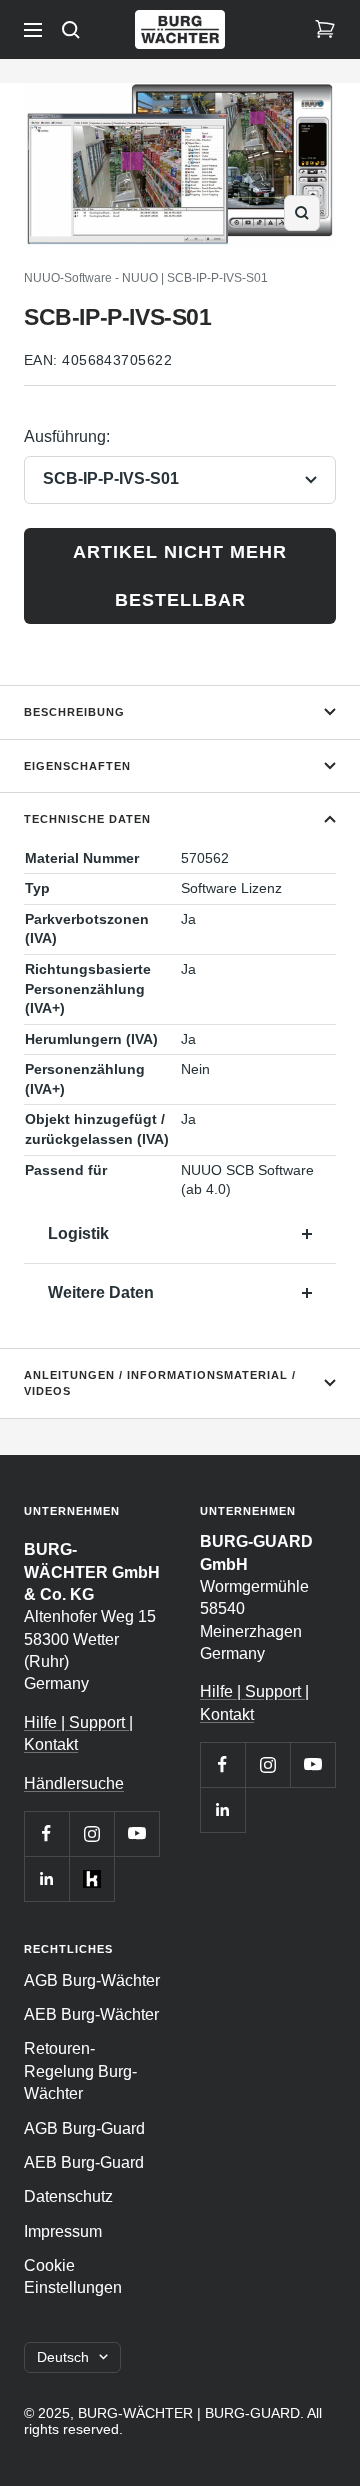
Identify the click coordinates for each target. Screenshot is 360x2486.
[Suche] (71, 30)
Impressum (63, 2231)
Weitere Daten (101, 1292)
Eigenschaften (77, 766)
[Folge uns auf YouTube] (136, 1833)
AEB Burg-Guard (84, 2162)
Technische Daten (87, 819)
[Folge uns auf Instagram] (91, 1833)
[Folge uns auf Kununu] (91, 1878)
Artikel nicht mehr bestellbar (180, 576)
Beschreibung (74, 712)
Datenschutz (68, 2196)
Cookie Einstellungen (73, 2276)
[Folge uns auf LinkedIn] (46, 1878)
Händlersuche (74, 1783)
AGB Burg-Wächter (92, 1980)
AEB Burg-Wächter (91, 2014)
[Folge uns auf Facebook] (46, 1833)
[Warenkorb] (325, 30)
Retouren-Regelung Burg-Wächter (80, 2071)
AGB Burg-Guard (84, 2128)
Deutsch (63, 2357)
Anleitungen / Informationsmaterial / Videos (160, 1383)
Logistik (78, 1233)
